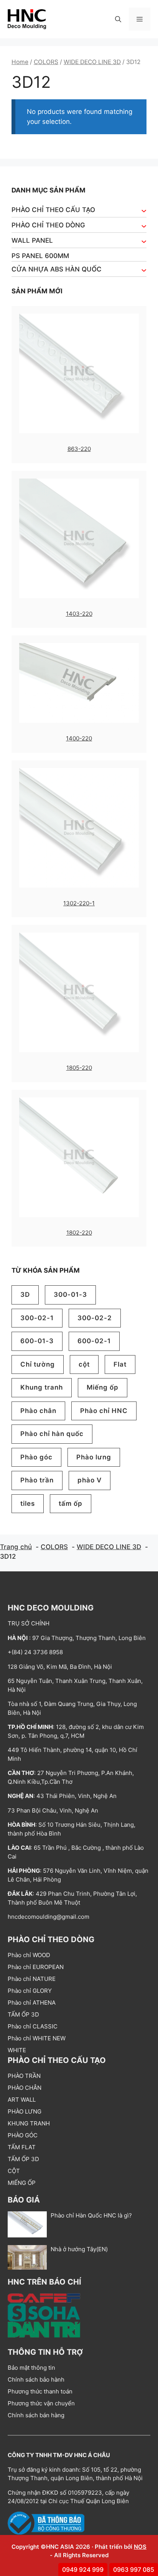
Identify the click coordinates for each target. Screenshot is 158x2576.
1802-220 (79, 1233)
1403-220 (79, 614)
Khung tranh (42, 1387)
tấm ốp (71, 1503)
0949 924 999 (83, 2569)
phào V (90, 1480)
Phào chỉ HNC (104, 1411)
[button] (118, 19)
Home (20, 62)
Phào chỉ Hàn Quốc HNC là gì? (91, 2215)
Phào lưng (94, 1457)
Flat (120, 1364)
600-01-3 (37, 1341)
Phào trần (37, 1480)
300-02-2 (95, 1318)
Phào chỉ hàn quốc (52, 1434)
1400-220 (79, 738)
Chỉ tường (38, 1364)
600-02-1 (94, 1341)
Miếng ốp (103, 1387)
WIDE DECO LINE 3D (92, 62)
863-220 (79, 449)
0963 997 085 (134, 2569)
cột (84, 1364)
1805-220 (79, 1068)
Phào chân (38, 1411)
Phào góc (36, 1457)
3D (25, 1295)
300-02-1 (37, 1318)
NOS (140, 2547)
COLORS (46, 62)
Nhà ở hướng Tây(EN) (79, 2249)
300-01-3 (70, 1295)
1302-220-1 (79, 903)
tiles (28, 1503)
